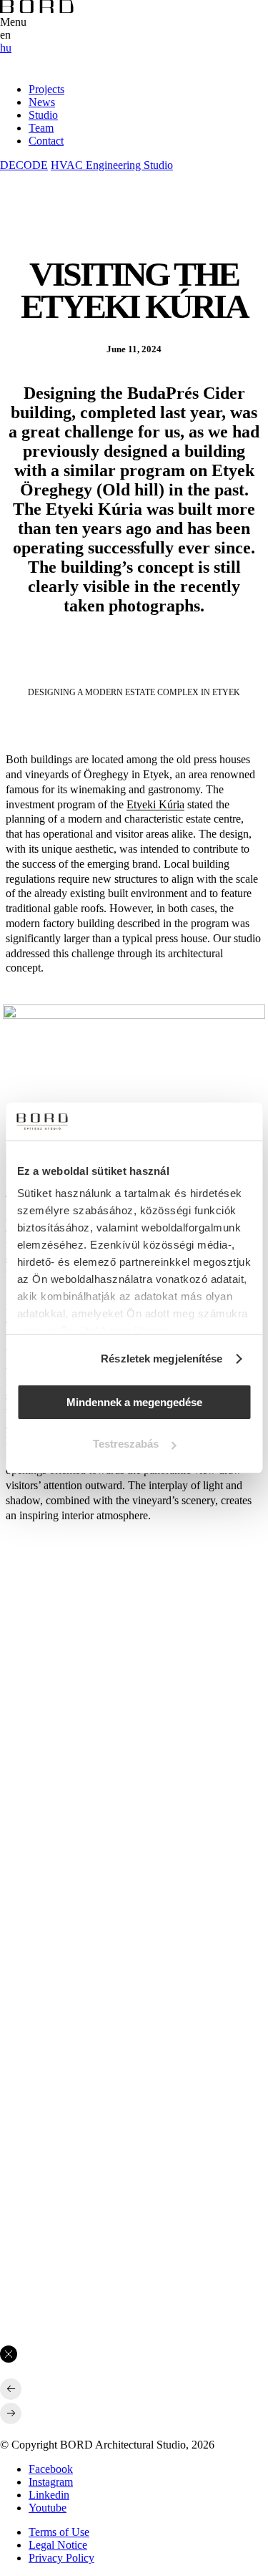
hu (6, 48)
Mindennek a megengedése (134, 1402)
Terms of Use (59, 2532)
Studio (43, 115)
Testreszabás (126, 1444)
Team (41, 128)
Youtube (48, 2508)
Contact (46, 141)
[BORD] (37, 9)
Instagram (51, 2482)
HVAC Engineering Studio (112, 165)
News (42, 102)
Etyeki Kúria (155, 804)
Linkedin (49, 2495)
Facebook (51, 2469)
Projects (46, 89)
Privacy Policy (61, 2558)
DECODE (24, 165)
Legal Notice (58, 2545)
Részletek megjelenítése (162, 1359)
